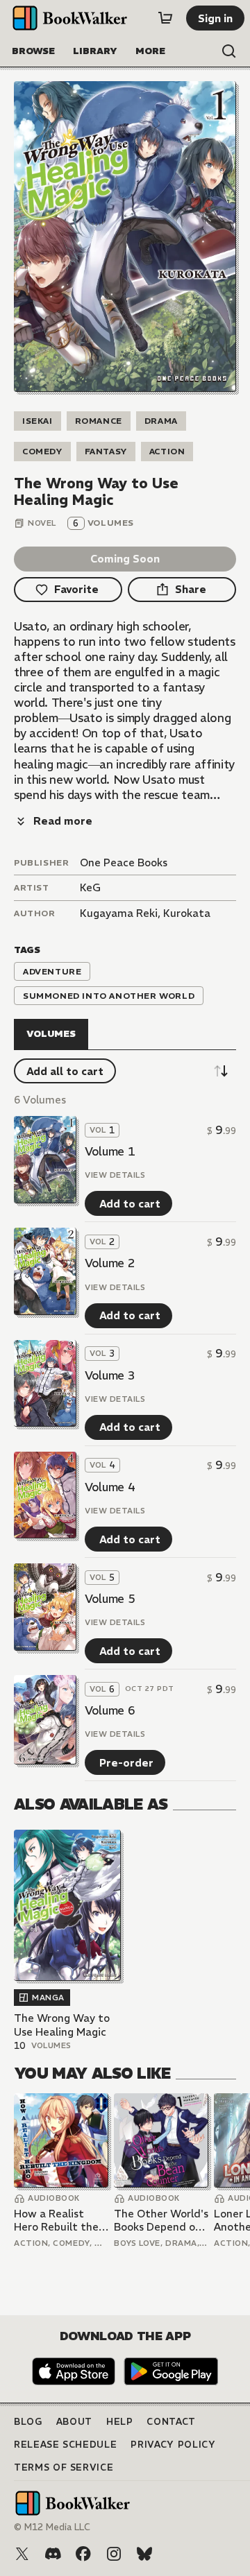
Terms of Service (64, 2467)
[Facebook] (83, 2554)
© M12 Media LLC (52, 2527)
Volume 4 (110, 1487)
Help (120, 2422)
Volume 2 (110, 1263)
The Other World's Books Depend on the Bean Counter (161, 2221)
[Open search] (229, 51)
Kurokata (187, 913)
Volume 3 (110, 1375)
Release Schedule (65, 2445)
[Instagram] (114, 2554)
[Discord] (53, 2554)
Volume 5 (110, 1599)
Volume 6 (110, 1710)
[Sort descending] (221, 1071)
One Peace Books (124, 862)
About (74, 2422)
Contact (171, 2422)
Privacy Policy (173, 2445)
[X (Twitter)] (22, 2554)
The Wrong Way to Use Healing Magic (62, 2025)
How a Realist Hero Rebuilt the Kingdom (56, 2221)
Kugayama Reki (119, 913)
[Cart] (165, 18)
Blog (28, 2422)
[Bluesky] (144, 2554)
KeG (90, 887)
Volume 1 (110, 1151)
